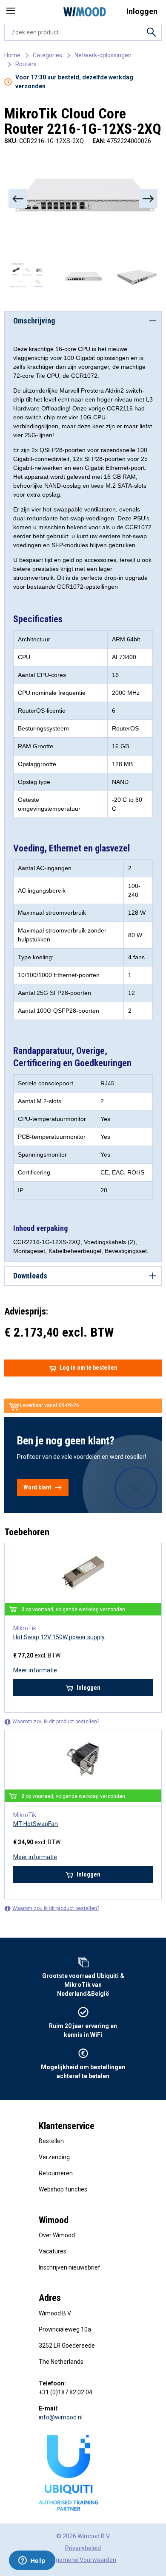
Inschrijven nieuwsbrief (70, 2267)
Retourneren (56, 2173)
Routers (26, 64)
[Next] (148, 199)
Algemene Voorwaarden (83, 2560)
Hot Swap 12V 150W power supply (59, 1637)
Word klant (37, 1487)
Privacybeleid (83, 2548)
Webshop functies (63, 2189)
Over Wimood (57, 2235)
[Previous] (18, 199)
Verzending (54, 2157)
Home (12, 55)
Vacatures (53, 2251)
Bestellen (51, 2141)
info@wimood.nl (61, 2417)
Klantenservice (67, 2126)
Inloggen (89, 1688)
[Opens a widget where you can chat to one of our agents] (32, 2561)
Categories (47, 55)
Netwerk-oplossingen (103, 55)
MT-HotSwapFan (36, 1824)
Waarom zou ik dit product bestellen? (56, 1722)
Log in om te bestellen (89, 1368)
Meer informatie (35, 1670)
